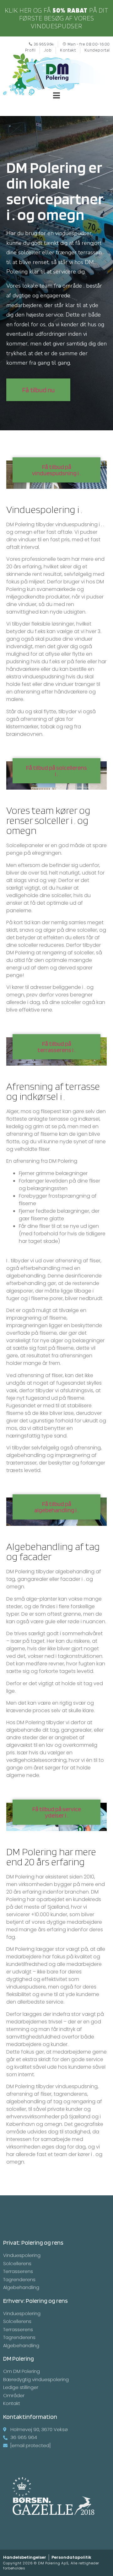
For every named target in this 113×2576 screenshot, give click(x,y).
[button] (38, 390)
